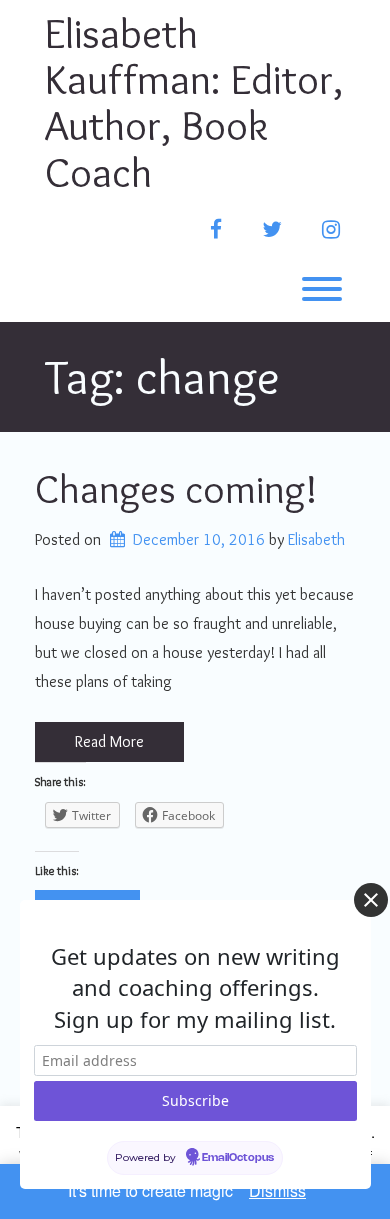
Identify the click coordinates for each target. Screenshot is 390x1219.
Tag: (162, 376)
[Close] (371, 900)
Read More (109, 741)
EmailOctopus (238, 1158)
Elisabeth (316, 539)
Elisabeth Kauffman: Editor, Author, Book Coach (194, 102)
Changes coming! (176, 488)
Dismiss (277, 1191)
